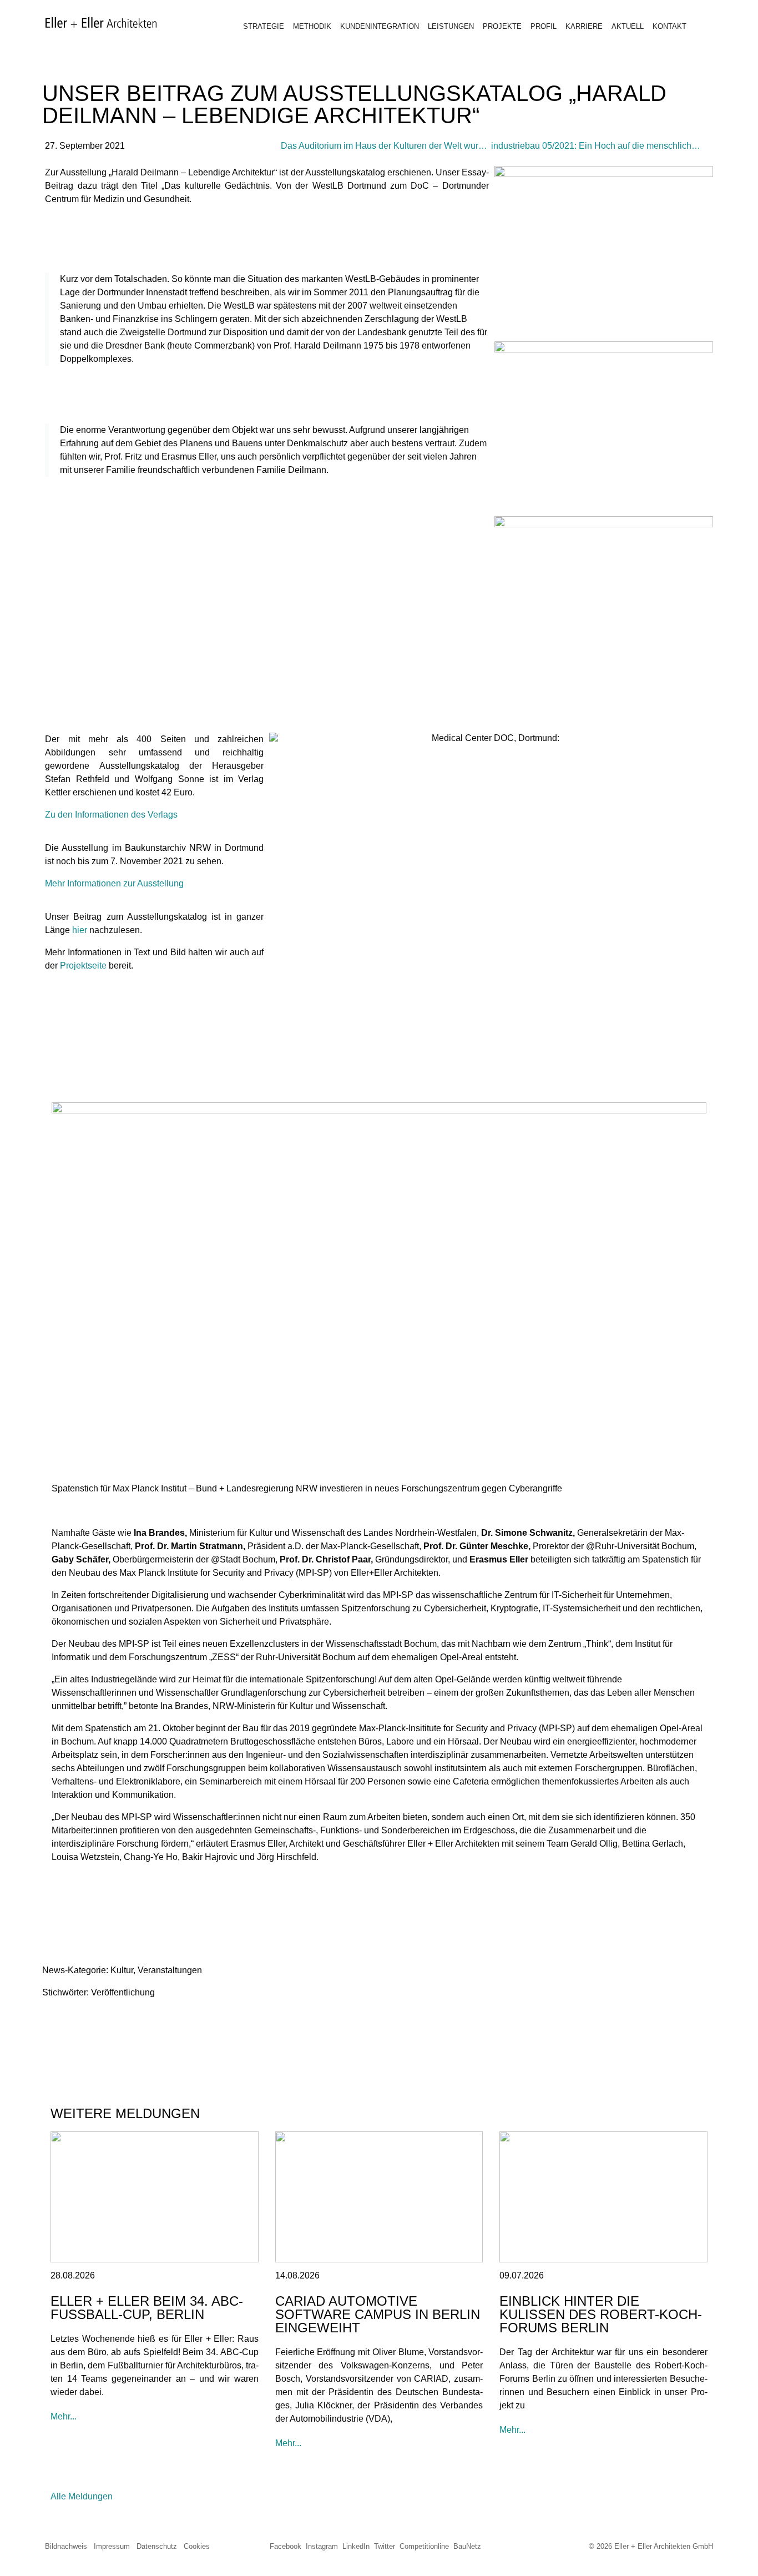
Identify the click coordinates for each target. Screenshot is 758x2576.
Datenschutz (157, 2546)
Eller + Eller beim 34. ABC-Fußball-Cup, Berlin (147, 2308)
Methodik (312, 26)
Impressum (112, 2546)
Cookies (197, 2546)
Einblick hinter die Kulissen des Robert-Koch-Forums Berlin (601, 2314)
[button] (54, 2022)
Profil (544, 26)
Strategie (264, 26)
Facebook (285, 2546)
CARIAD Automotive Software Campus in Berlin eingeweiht (378, 2314)
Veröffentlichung (123, 1992)
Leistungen (451, 26)
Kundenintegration (380, 26)
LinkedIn (356, 2546)
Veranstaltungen (170, 1970)
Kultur (122, 1970)
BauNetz (467, 2546)
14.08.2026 (297, 2275)
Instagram (322, 2546)
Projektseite (83, 966)
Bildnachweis (66, 2546)
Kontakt (669, 26)
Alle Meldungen (82, 2496)
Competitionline (424, 2546)
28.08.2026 (73, 2275)
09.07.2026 (522, 2275)
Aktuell (628, 26)
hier (80, 930)
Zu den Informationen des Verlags (111, 815)
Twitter (385, 2546)
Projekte (502, 26)
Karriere (584, 26)
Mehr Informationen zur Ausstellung (114, 883)
